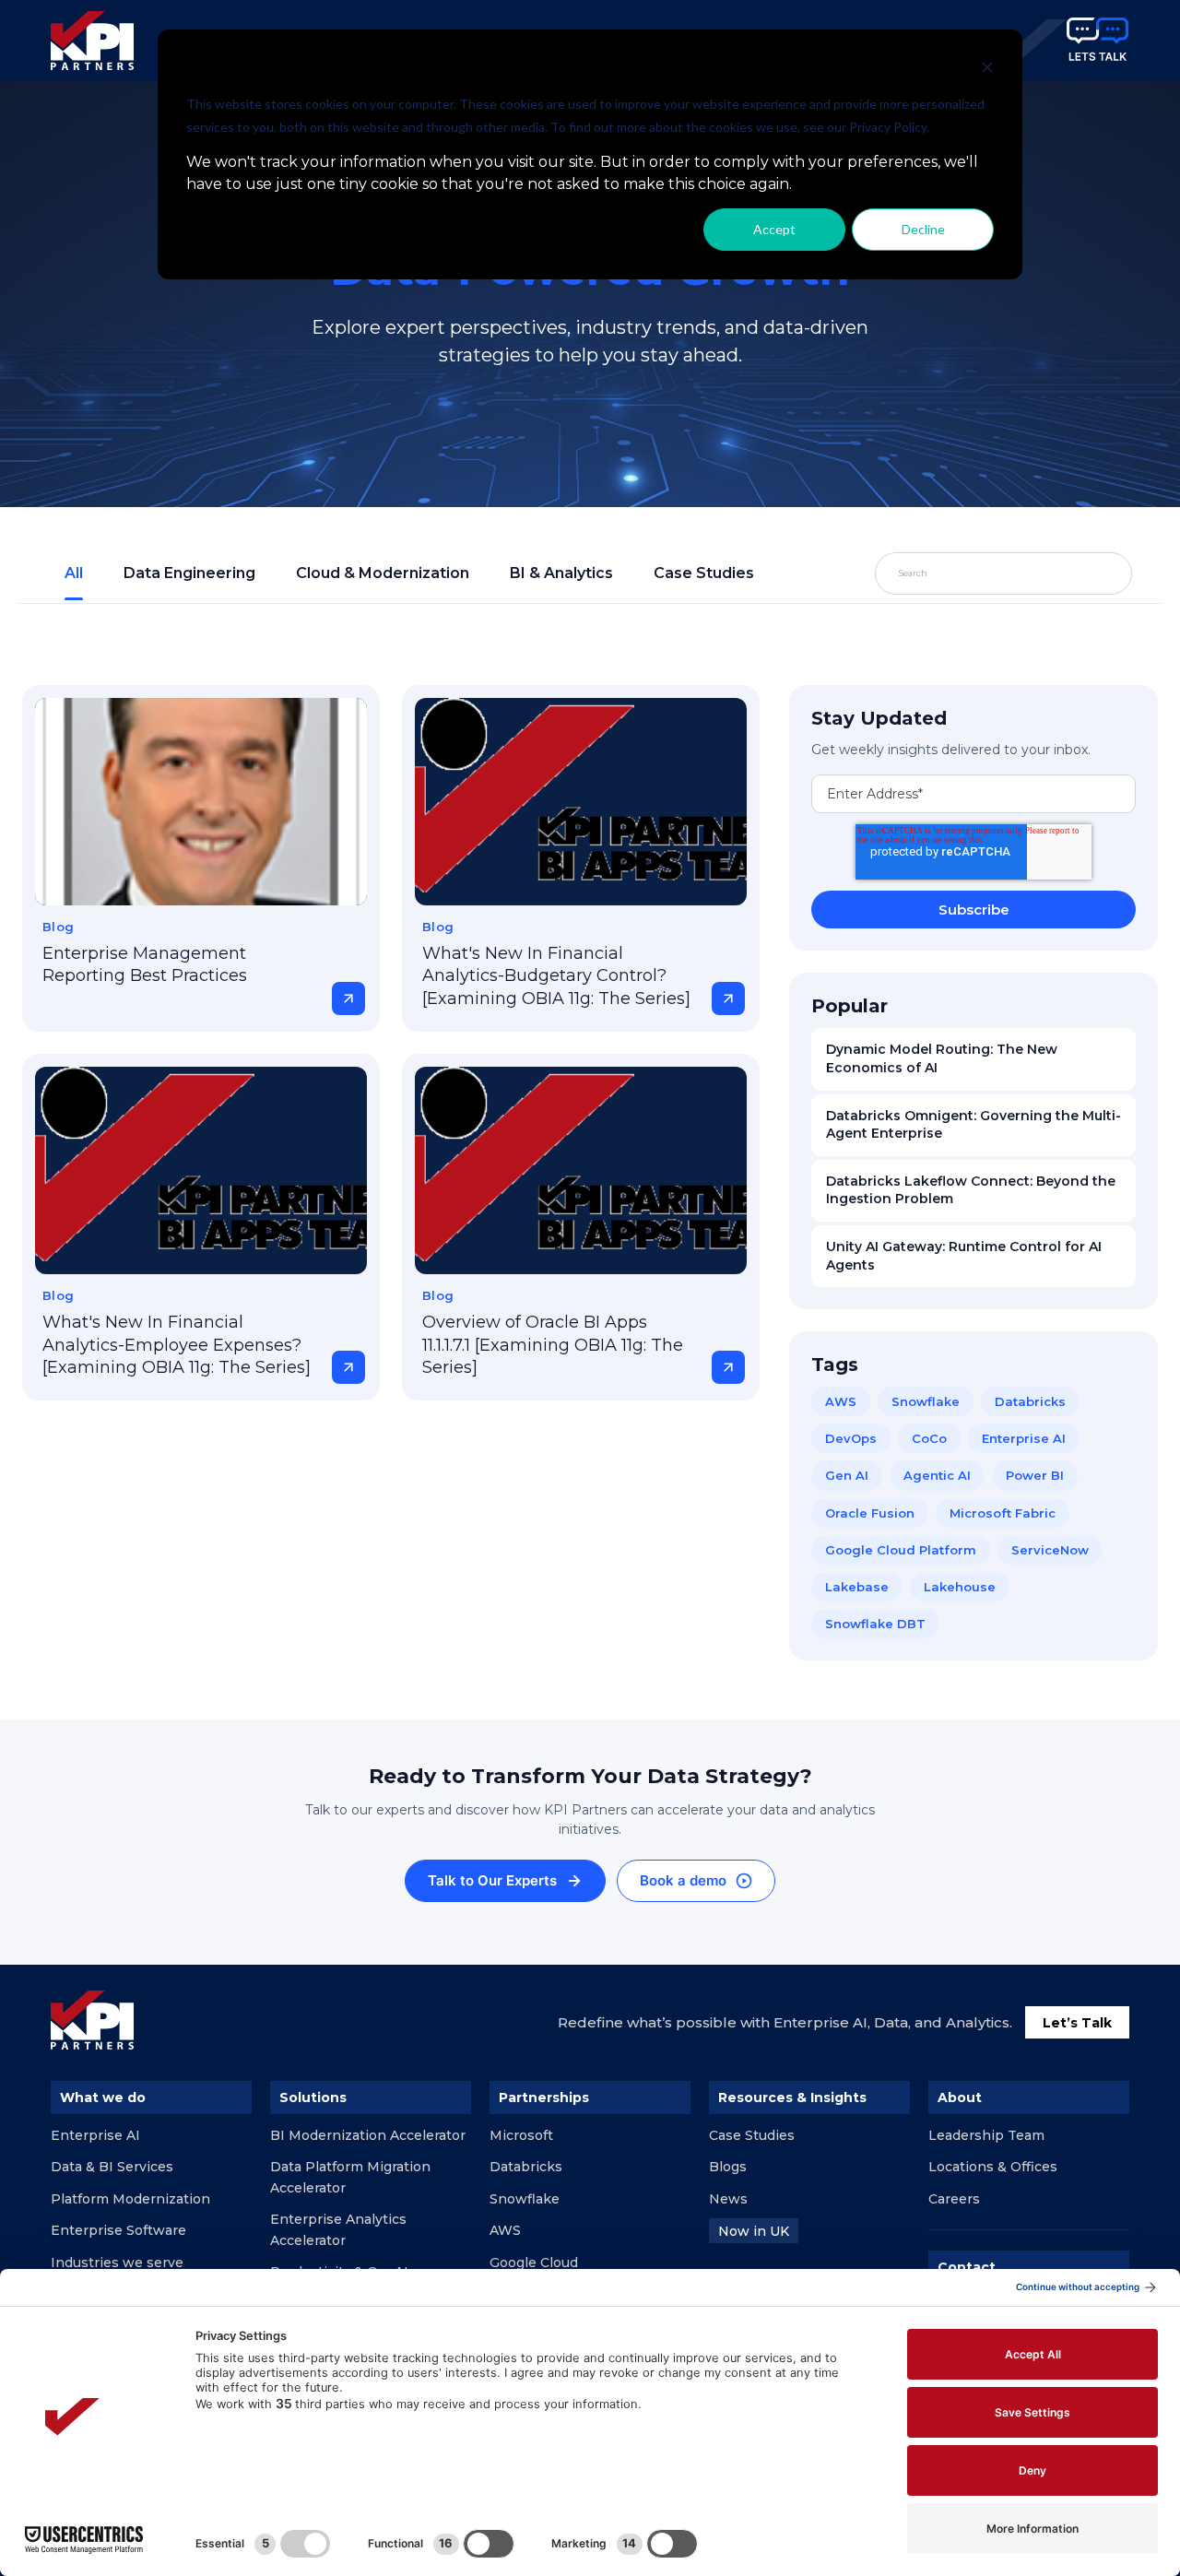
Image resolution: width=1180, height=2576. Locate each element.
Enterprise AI (1024, 1438)
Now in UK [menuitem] (754, 2231)
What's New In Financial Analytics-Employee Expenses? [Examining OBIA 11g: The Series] (177, 1345)
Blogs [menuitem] (728, 2167)
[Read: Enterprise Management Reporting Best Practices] (201, 802)
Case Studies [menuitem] (752, 2135)
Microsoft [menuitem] (521, 2135)
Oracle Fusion (870, 1513)
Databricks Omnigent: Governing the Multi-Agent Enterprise (973, 1125)
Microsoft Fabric (1003, 1513)
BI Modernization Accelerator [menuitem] (368, 2135)
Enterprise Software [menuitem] (118, 2230)
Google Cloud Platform (901, 1550)
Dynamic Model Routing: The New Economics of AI (942, 1058)
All (74, 573)
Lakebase (857, 1587)
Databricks (1030, 1401)
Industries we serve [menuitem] (117, 2263)
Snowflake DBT (875, 1624)
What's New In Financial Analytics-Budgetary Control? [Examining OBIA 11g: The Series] (556, 976)
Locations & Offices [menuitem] (993, 2167)
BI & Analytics (561, 573)
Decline (923, 229)
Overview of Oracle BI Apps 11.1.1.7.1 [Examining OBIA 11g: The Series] (553, 1345)
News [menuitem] (728, 2199)
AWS (841, 1401)
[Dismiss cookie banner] (987, 70)
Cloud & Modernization (383, 573)
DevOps (851, 1438)
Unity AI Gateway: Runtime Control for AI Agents (964, 1256)
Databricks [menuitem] (526, 2167)
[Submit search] (1075, 573)
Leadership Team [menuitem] (986, 2135)
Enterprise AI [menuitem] (95, 2135)
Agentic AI (937, 1475)
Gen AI (847, 1475)
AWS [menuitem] (505, 2230)
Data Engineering (189, 573)
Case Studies (704, 573)
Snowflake (926, 1401)
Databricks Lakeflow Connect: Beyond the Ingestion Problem (971, 1190)
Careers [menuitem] (954, 2199)
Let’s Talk (1077, 2023)
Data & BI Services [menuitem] (112, 2167)
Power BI (1035, 1475)
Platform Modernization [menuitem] (130, 2199)
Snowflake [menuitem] (525, 2199)
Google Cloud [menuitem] (534, 2263)
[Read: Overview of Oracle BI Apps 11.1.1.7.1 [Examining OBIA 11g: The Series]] (581, 1170)
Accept (774, 229)
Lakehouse (960, 1587)
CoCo (929, 1438)
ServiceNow (1050, 1550)
